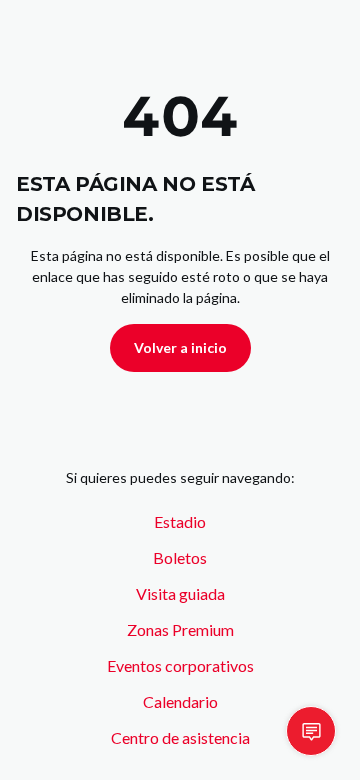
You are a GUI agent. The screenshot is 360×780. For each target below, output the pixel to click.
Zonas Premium (180, 629)
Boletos (180, 557)
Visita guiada (180, 593)
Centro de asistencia (180, 737)
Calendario (180, 701)
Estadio (180, 521)
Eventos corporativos (180, 665)
